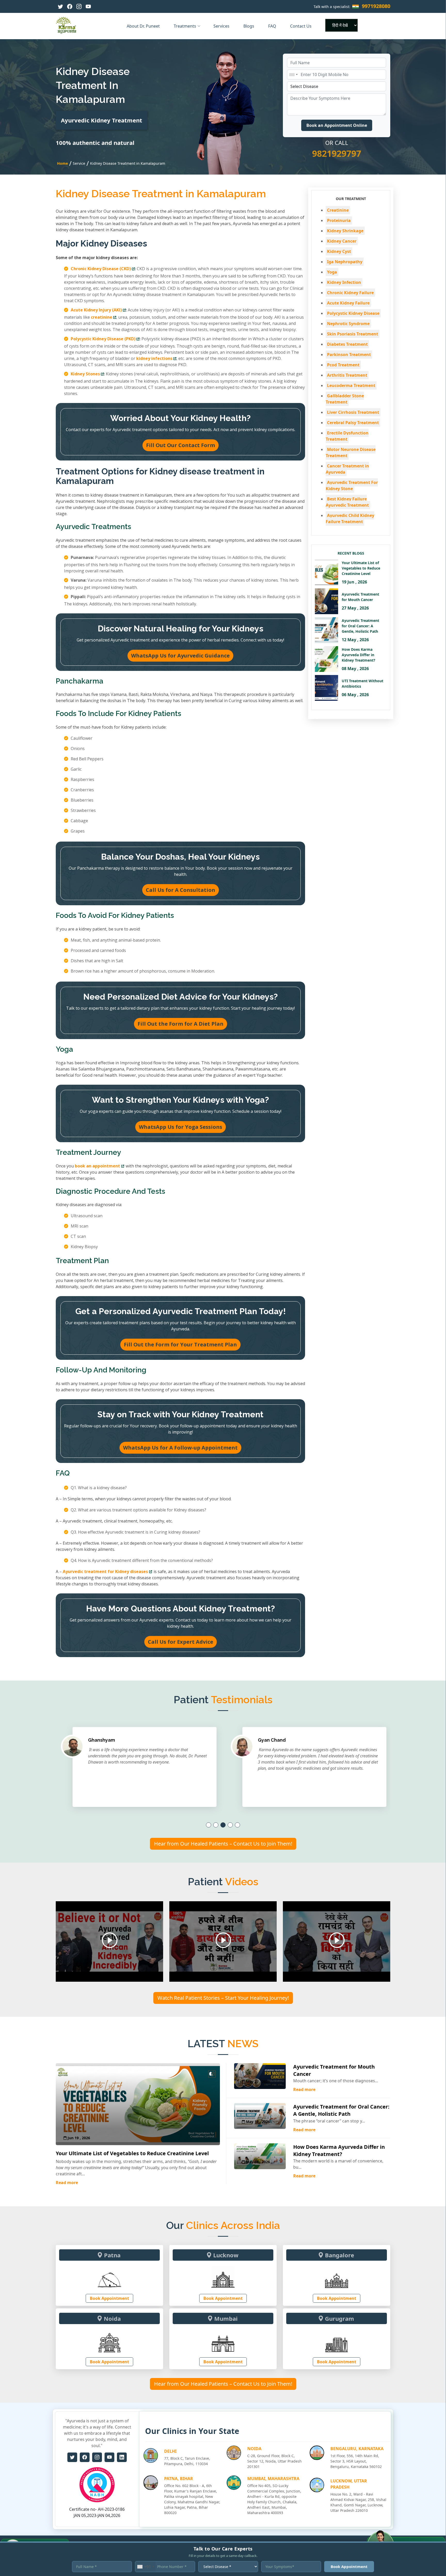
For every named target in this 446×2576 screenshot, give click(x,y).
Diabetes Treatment (347, 344)
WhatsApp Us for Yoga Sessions (181, 1127)
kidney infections (154, 358)
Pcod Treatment (343, 365)
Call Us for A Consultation (181, 890)
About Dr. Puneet (144, 26)
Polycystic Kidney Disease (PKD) (103, 339)
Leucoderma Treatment (351, 385)
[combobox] (293, 75)
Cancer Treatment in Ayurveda (347, 469)
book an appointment (97, 1166)
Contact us (301, 26)
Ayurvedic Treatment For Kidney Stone (352, 485)
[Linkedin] (122, 2457)
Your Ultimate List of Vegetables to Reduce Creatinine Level (132, 2153)
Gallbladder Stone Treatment (345, 399)
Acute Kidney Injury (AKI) (96, 310)
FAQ (273, 26)
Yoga (332, 272)
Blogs (249, 26)
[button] (209, 1825)
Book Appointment (109, 2298)
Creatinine (338, 210)
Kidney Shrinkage (345, 231)
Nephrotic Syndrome (348, 324)
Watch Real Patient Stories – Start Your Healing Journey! (223, 1998)
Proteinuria (339, 220)
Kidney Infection (344, 282)
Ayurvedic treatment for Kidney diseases (105, 1571)
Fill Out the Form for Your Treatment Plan (180, 1344)
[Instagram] (79, 6)
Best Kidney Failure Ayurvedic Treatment (347, 502)
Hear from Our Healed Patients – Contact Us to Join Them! (223, 1844)
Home (62, 163)
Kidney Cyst (339, 251)
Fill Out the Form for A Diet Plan (181, 1024)
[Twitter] (60, 6)
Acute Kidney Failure (348, 303)
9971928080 (376, 6)
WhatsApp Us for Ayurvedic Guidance (180, 656)
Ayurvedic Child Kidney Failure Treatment (350, 519)
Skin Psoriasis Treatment (353, 334)
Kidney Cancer (342, 241)
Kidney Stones (85, 374)
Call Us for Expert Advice (181, 1642)
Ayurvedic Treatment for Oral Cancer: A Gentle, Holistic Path (341, 2110)
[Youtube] (88, 6)
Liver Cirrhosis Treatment (353, 412)
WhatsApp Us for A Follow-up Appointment (180, 1448)
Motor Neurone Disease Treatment (351, 452)
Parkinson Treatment (349, 355)
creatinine (102, 317)
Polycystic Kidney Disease (353, 313)
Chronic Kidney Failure (350, 293)
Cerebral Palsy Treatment (353, 423)
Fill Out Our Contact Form (181, 445)
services (222, 26)
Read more (67, 2183)
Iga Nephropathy (345, 262)
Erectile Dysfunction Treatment (347, 436)
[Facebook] (70, 6)
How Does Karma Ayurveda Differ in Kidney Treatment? (339, 2150)
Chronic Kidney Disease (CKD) (101, 269)
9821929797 (337, 153)
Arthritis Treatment (347, 375)
